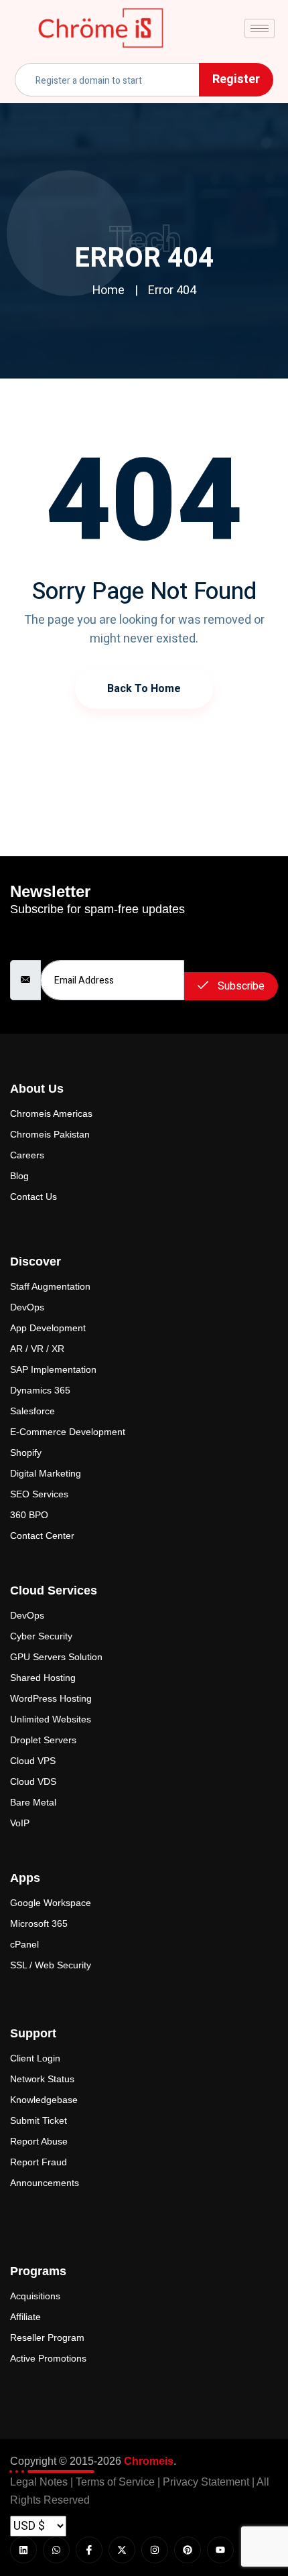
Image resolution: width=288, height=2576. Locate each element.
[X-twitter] (122, 2550)
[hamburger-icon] (260, 28)
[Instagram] (155, 2550)
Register (236, 79)
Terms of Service (115, 2482)
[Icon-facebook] (89, 2550)
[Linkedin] (23, 2550)
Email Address (40, 945)
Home (109, 290)
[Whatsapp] (56, 2550)
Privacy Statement (206, 2482)
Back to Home (144, 689)
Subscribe (240, 986)
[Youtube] (220, 2550)
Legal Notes (39, 2482)
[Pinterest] (188, 2550)
